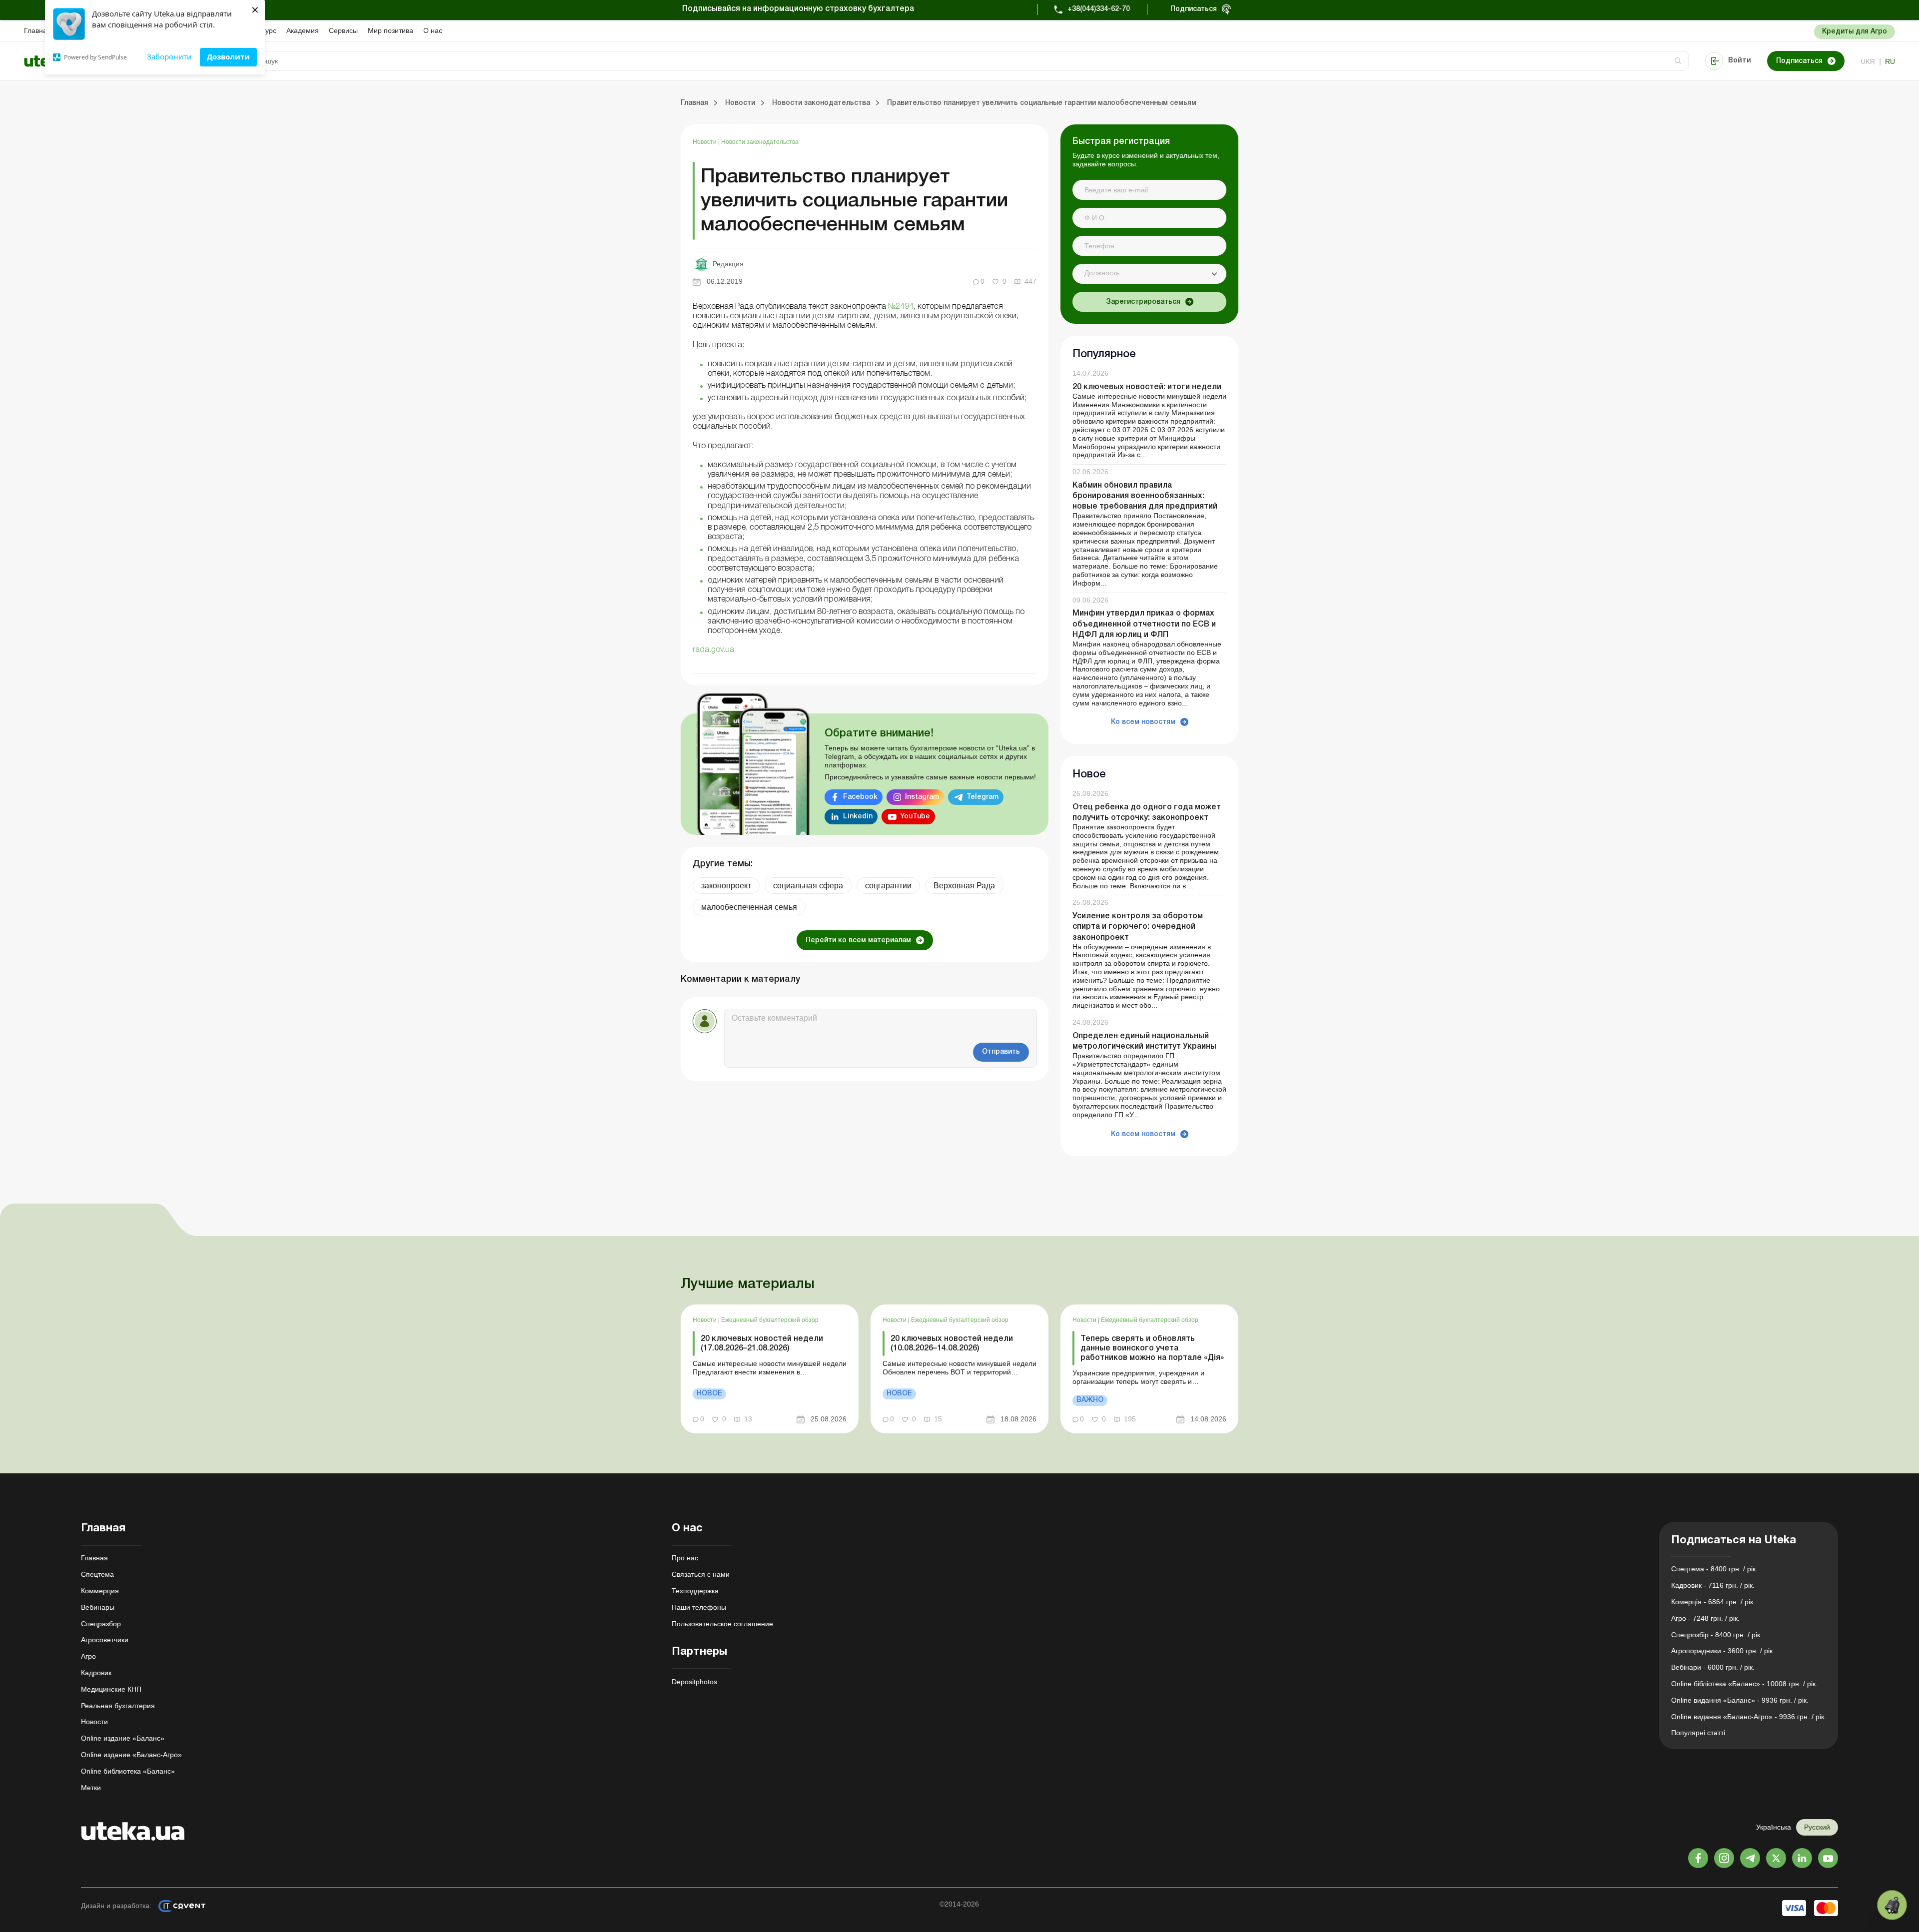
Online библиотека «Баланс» (128, 1771)
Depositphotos (694, 1682)
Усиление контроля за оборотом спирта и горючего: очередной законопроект (1138, 927)
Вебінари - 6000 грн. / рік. (1713, 1667)
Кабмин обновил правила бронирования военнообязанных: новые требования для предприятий (1145, 496)
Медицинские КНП (111, 1689)
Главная (37, 30)
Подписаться (1194, 9)
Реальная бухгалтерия (118, 1706)
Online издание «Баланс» (123, 1738)
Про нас (685, 1558)
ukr (1868, 61)
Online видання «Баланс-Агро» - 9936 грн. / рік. (1749, 1717)
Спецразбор (101, 1624)
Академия (303, 30)
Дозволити (228, 56)
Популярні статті (1698, 1733)
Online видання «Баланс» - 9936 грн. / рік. (1740, 1700)
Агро (88, 1656)
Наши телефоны (699, 1607)
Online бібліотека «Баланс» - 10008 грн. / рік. (1744, 1684)
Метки (91, 1788)
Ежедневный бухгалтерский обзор (770, 1320)
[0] (1892, 1905)
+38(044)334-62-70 (1099, 9)
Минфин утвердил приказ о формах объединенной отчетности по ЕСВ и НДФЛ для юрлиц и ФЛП (1144, 624)
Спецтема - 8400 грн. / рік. (1714, 1569)
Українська (1774, 1827)
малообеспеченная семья (749, 907)
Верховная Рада (964, 886)
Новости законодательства (760, 142)
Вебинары (98, 1607)
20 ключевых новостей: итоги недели (1147, 387)
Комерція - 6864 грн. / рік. (1713, 1602)
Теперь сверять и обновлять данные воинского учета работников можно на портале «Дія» (1152, 1348)
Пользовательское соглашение (722, 1624)
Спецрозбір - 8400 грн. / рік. (1717, 1635)
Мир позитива (391, 30)
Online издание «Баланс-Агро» (131, 1755)
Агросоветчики (105, 1640)
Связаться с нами (701, 1574)
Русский (1817, 1827)
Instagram (922, 797)
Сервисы (343, 30)
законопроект (726, 886)
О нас (433, 30)
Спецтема (97, 1574)
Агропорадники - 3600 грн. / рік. (1723, 1651)
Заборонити (169, 56)
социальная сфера (808, 886)
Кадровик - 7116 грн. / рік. (1713, 1585)
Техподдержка (695, 1591)
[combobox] (1149, 274)
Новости (705, 142)
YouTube (915, 817)
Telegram (982, 797)
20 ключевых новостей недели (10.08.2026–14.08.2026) (952, 1344)
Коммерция (100, 1591)
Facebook (860, 797)
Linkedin (858, 817)
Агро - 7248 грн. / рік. (1705, 1618)
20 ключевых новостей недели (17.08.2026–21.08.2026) (762, 1344)
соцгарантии (888, 886)
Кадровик (96, 1673)
